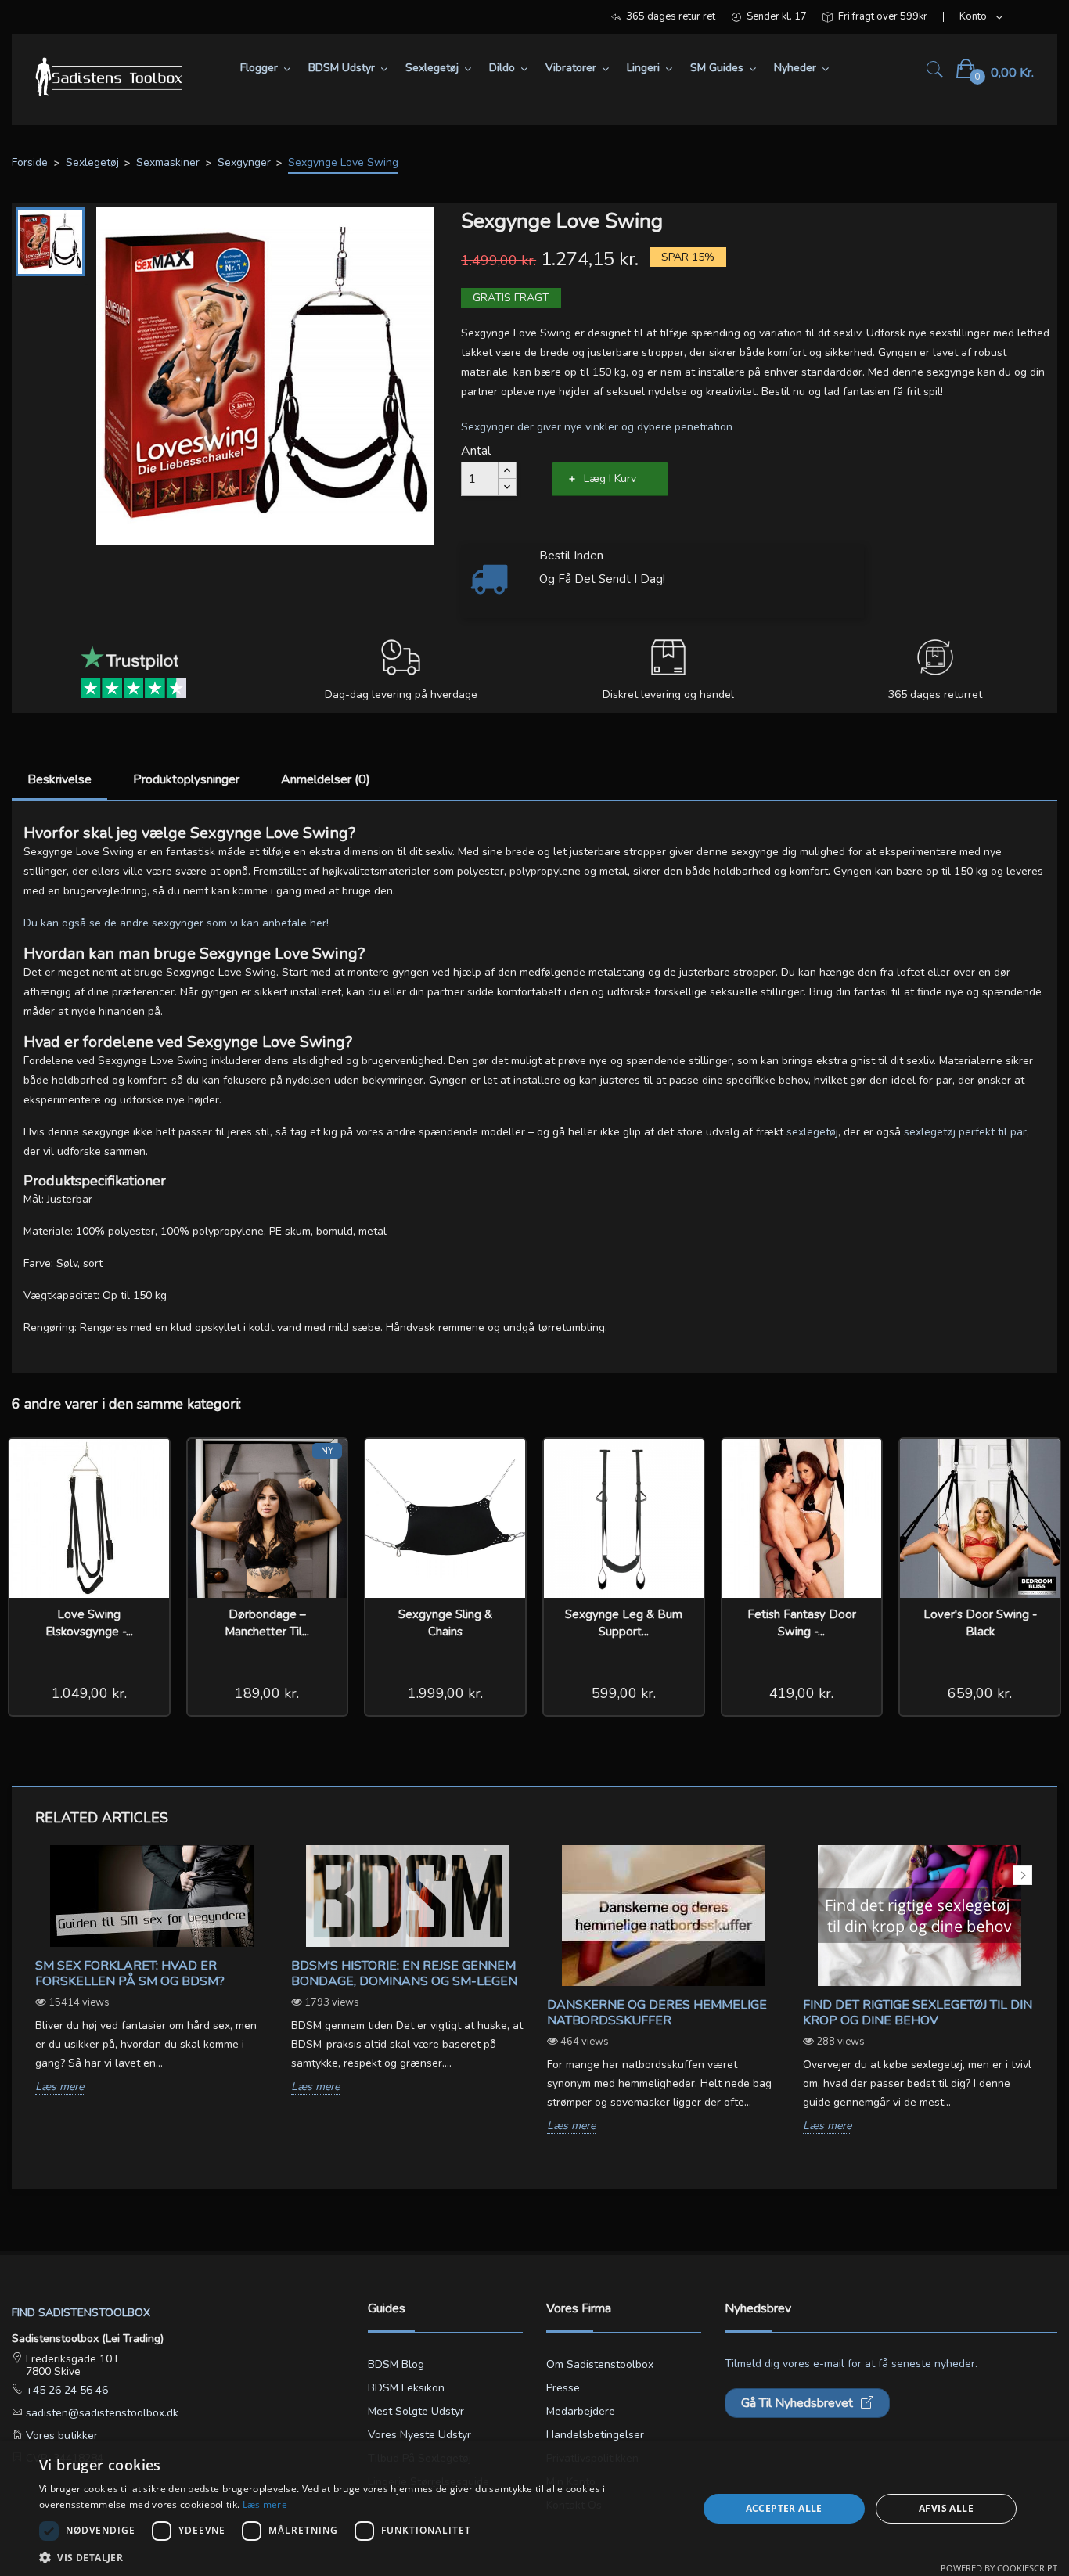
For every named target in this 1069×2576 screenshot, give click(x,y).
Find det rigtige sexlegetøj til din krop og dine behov (918, 2013)
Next (1022, 1875)
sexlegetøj (812, 1132)
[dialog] (534, 2509)
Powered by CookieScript (999, 2568)
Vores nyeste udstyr (419, 2435)
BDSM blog (396, 2364)
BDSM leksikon (406, 2388)
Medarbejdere (581, 2411)
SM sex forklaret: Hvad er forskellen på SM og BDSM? (130, 1973)
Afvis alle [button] (946, 2508)
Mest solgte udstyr (416, 2411)
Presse (563, 2388)
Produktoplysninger (186, 779)
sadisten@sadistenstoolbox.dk (101, 2413)
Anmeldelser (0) (326, 779)
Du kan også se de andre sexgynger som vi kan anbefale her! (176, 923)
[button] (358, 2557)
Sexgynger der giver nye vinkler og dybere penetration (597, 427)
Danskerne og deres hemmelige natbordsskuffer (657, 2013)
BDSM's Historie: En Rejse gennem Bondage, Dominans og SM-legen (404, 1973)
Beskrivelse (59, 779)
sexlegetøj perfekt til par (965, 1132)
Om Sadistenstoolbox (600, 2364)
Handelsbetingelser (595, 2435)
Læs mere (59, 2087)
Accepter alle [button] (784, 2508)
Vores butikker (60, 2436)
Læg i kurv (610, 479)
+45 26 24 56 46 (65, 2390)
